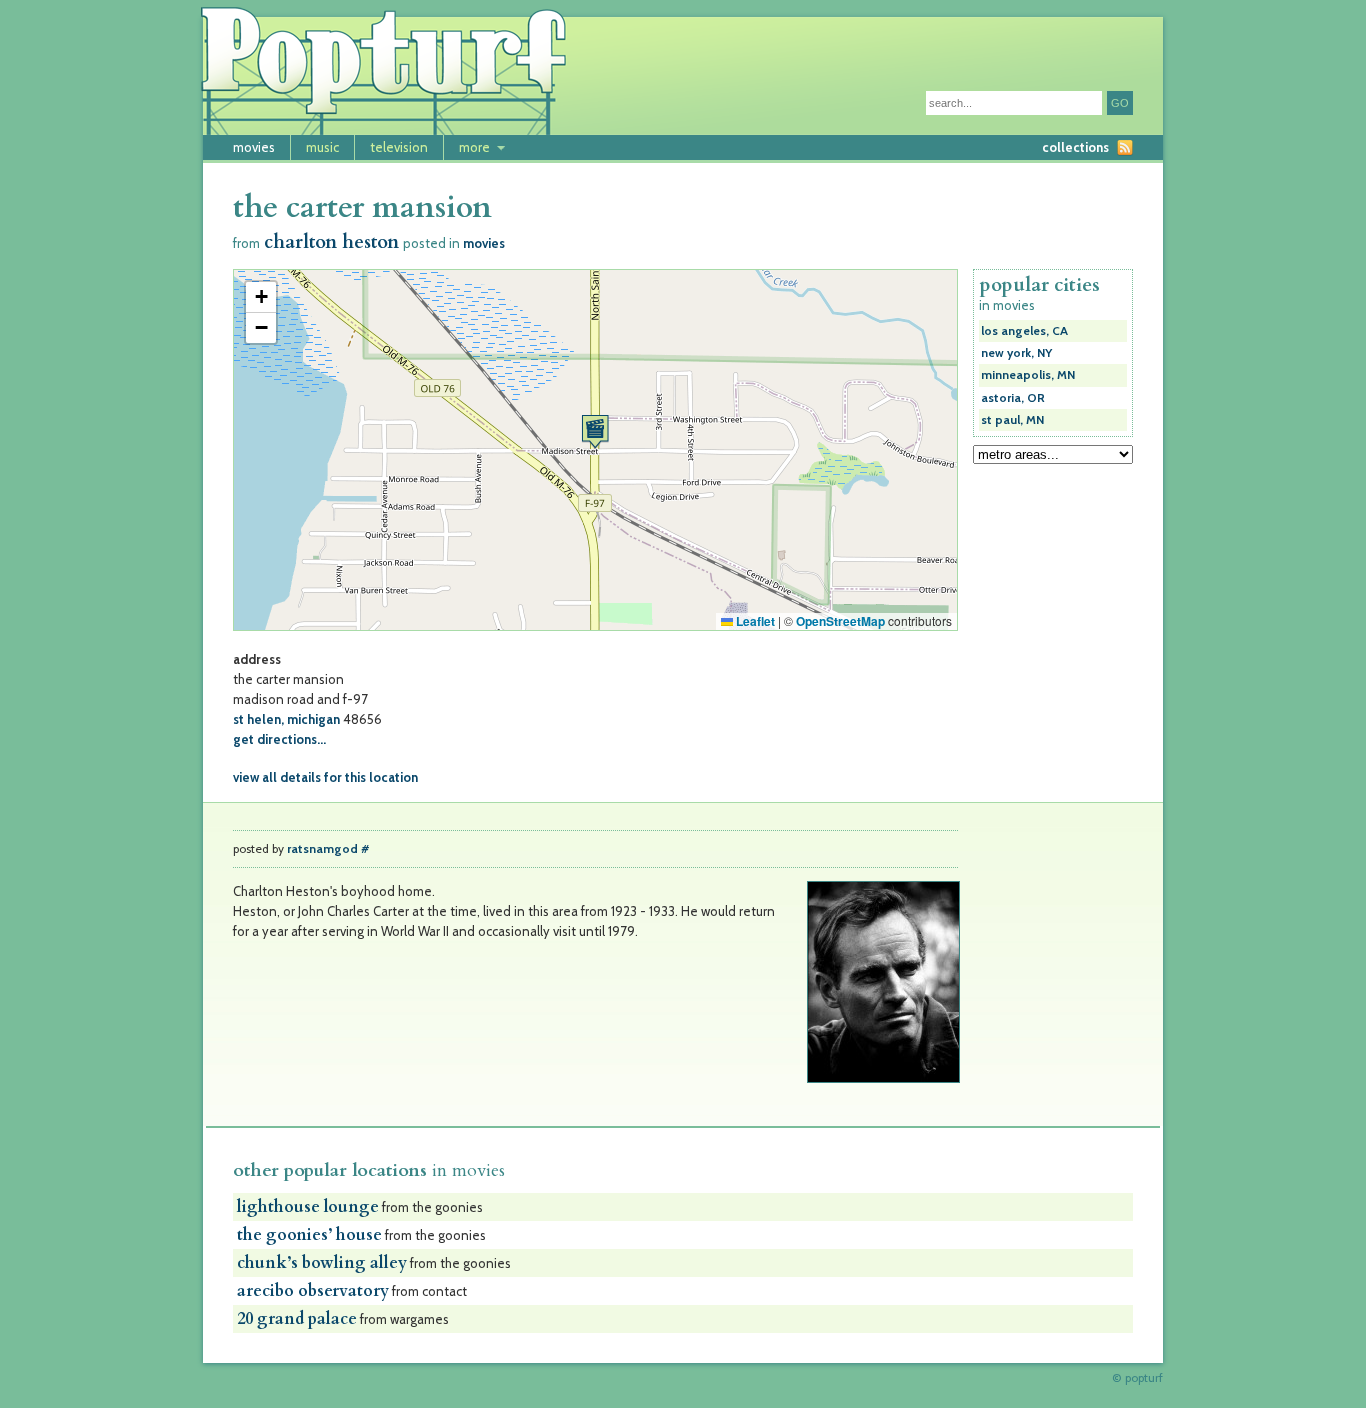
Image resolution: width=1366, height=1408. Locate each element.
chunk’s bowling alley (322, 1263)
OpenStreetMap (840, 621)
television (399, 147)
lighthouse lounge (308, 1207)
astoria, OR (1013, 398)
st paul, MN (1012, 420)
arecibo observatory (313, 1291)
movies (254, 147)
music (322, 147)
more (474, 147)
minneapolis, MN (1028, 375)
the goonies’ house (309, 1235)
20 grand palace (297, 1319)
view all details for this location (325, 777)
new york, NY (1016, 353)
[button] (595, 431)
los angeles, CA (1024, 331)
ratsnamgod (322, 849)
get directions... (279, 739)
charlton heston (331, 242)
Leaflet (754, 621)
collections (1075, 147)
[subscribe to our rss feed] (1125, 147)
